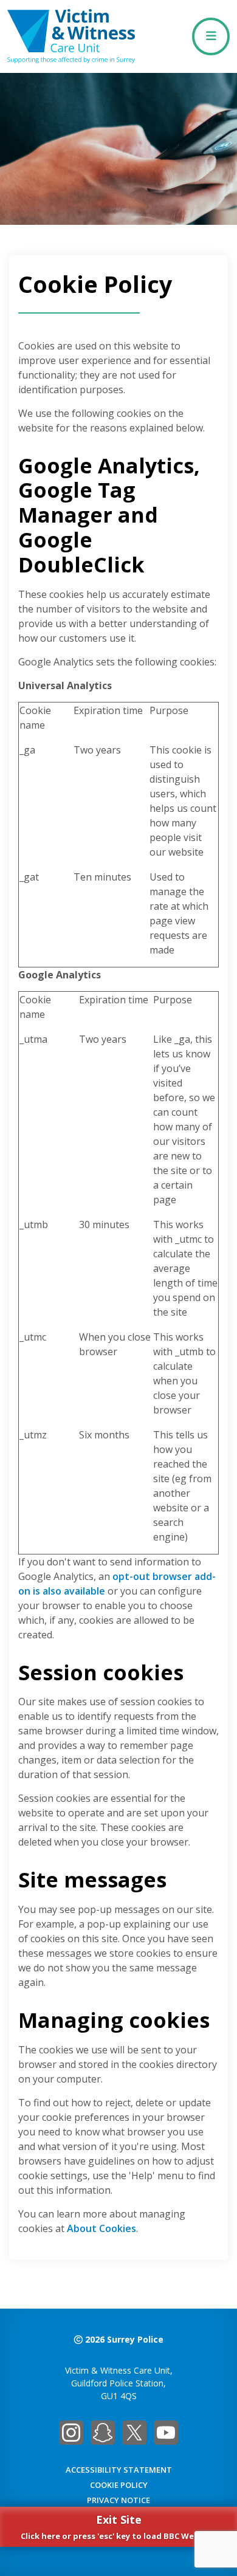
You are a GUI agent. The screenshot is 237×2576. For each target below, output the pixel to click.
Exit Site (119, 2527)
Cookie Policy (119, 2485)
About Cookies (101, 2228)
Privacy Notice (118, 2500)
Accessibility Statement (119, 2470)
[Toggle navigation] (211, 36)
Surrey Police (135, 2339)
